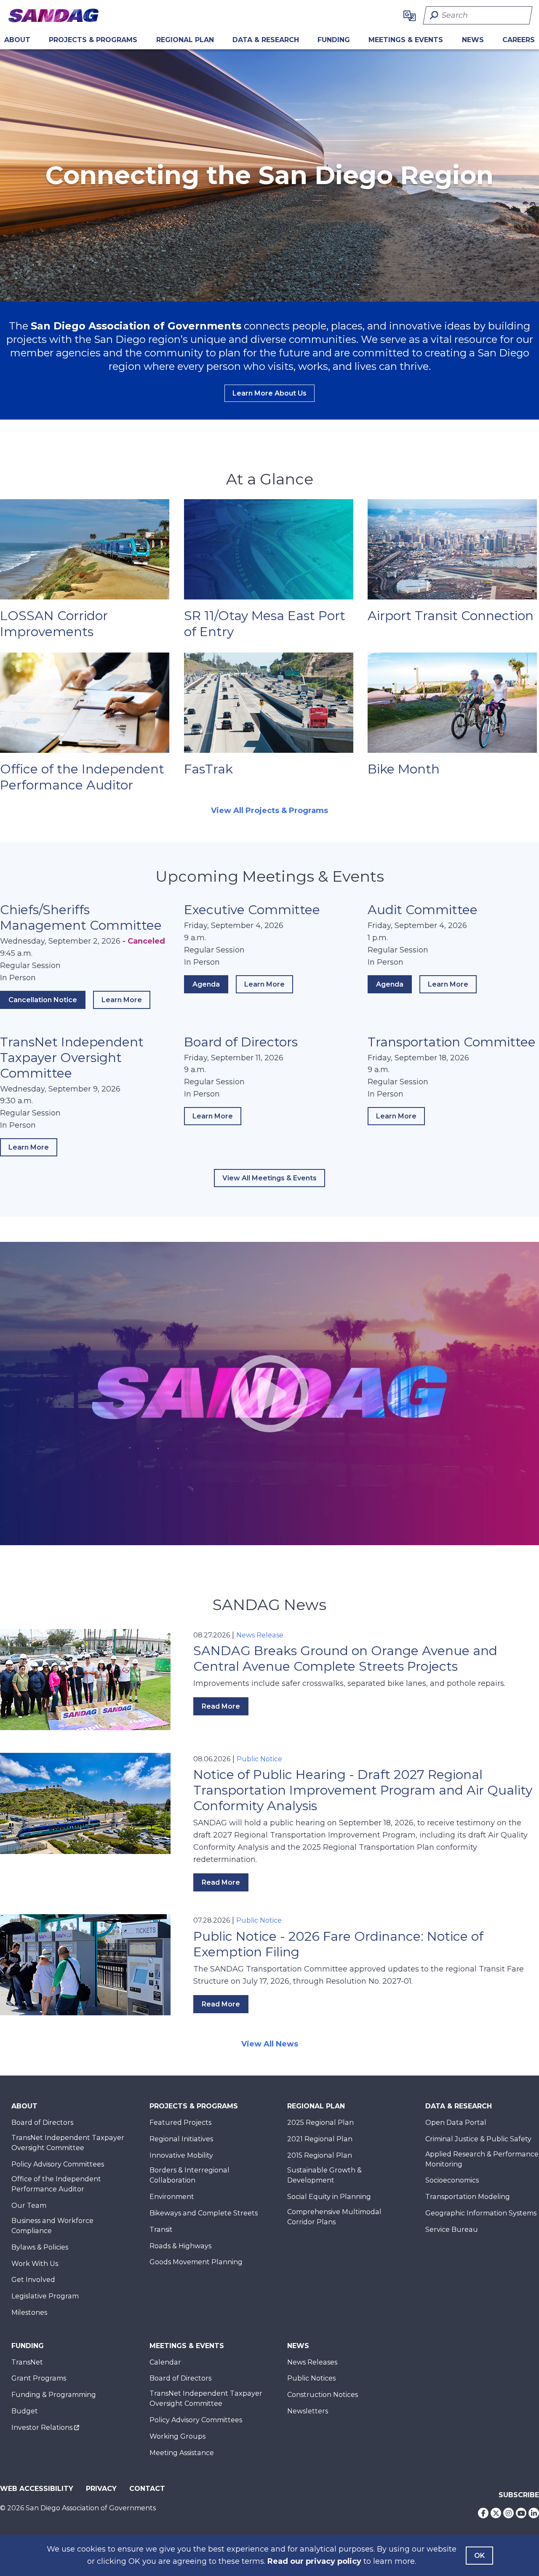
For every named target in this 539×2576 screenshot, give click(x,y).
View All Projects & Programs (269, 811)
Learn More (126, 1002)
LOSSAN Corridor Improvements (54, 624)
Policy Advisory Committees (58, 2164)
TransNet (27, 2362)
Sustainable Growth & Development (324, 2175)
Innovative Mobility (181, 2155)
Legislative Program (45, 2296)
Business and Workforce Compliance (52, 2226)
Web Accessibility (37, 2489)
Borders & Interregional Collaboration (189, 2175)
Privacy (101, 2489)
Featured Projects (180, 2123)
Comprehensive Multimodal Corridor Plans (334, 2217)
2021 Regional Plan (320, 2139)
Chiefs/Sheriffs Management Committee (81, 918)
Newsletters (308, 2411)
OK (479, 2556)
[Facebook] (483, 2513)
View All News (270, 2044)
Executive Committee (252, 910)
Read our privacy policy (314, 2561)
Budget (25, 2411)
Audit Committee (423, 910)
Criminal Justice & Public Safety (478, 2139)
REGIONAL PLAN (185, 40)
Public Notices (311, 2378)
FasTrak (208, 769)
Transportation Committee (452, 1042)
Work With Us (35, 2264)
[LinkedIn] (534, 2513)
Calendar (165, 2362)
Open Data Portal (456, 2123)
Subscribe (519, 2495)
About (17, 40)
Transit (161, 2230)
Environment (172, 2197)
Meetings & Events (406, 40)
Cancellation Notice (43, 1000)
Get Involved (33, 2280)
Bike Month (404, 769)
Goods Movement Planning (196, 2262)
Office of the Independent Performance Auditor (82, 777)
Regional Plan (316, 2106)
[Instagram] (508, 2513)
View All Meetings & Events (269, 1178)
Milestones (29, 2313)
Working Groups (177, 2436)
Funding (334, 40)
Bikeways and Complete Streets (204, 2213)
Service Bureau (452, 2230)
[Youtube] (521, 2513)
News (473, 40)
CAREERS (519, 40)
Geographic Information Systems (481, 2213)
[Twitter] (496, 2513)
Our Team (29, 2206)
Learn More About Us (269, 393)
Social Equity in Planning (329, 2197)
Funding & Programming (54, 2395)
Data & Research (266, 40)
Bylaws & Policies (40, 2247)
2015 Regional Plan (320, 2155)
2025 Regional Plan (320, 2123)
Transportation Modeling (468, 2197)
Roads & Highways (180, 2246)
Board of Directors (241, 1042)
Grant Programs (39, 2378)
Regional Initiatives (181, 2139)
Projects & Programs (93, 40)
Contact (147, 2489)
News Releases (312, 2362)
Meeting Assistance (182, 2453)
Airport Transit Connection (451, 616)
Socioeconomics (452, 2180)
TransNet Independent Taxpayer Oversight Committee (72, 1058)
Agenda (206, 984)
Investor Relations (42, 2428)
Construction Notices (323, 2395)
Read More (221, 1706)
